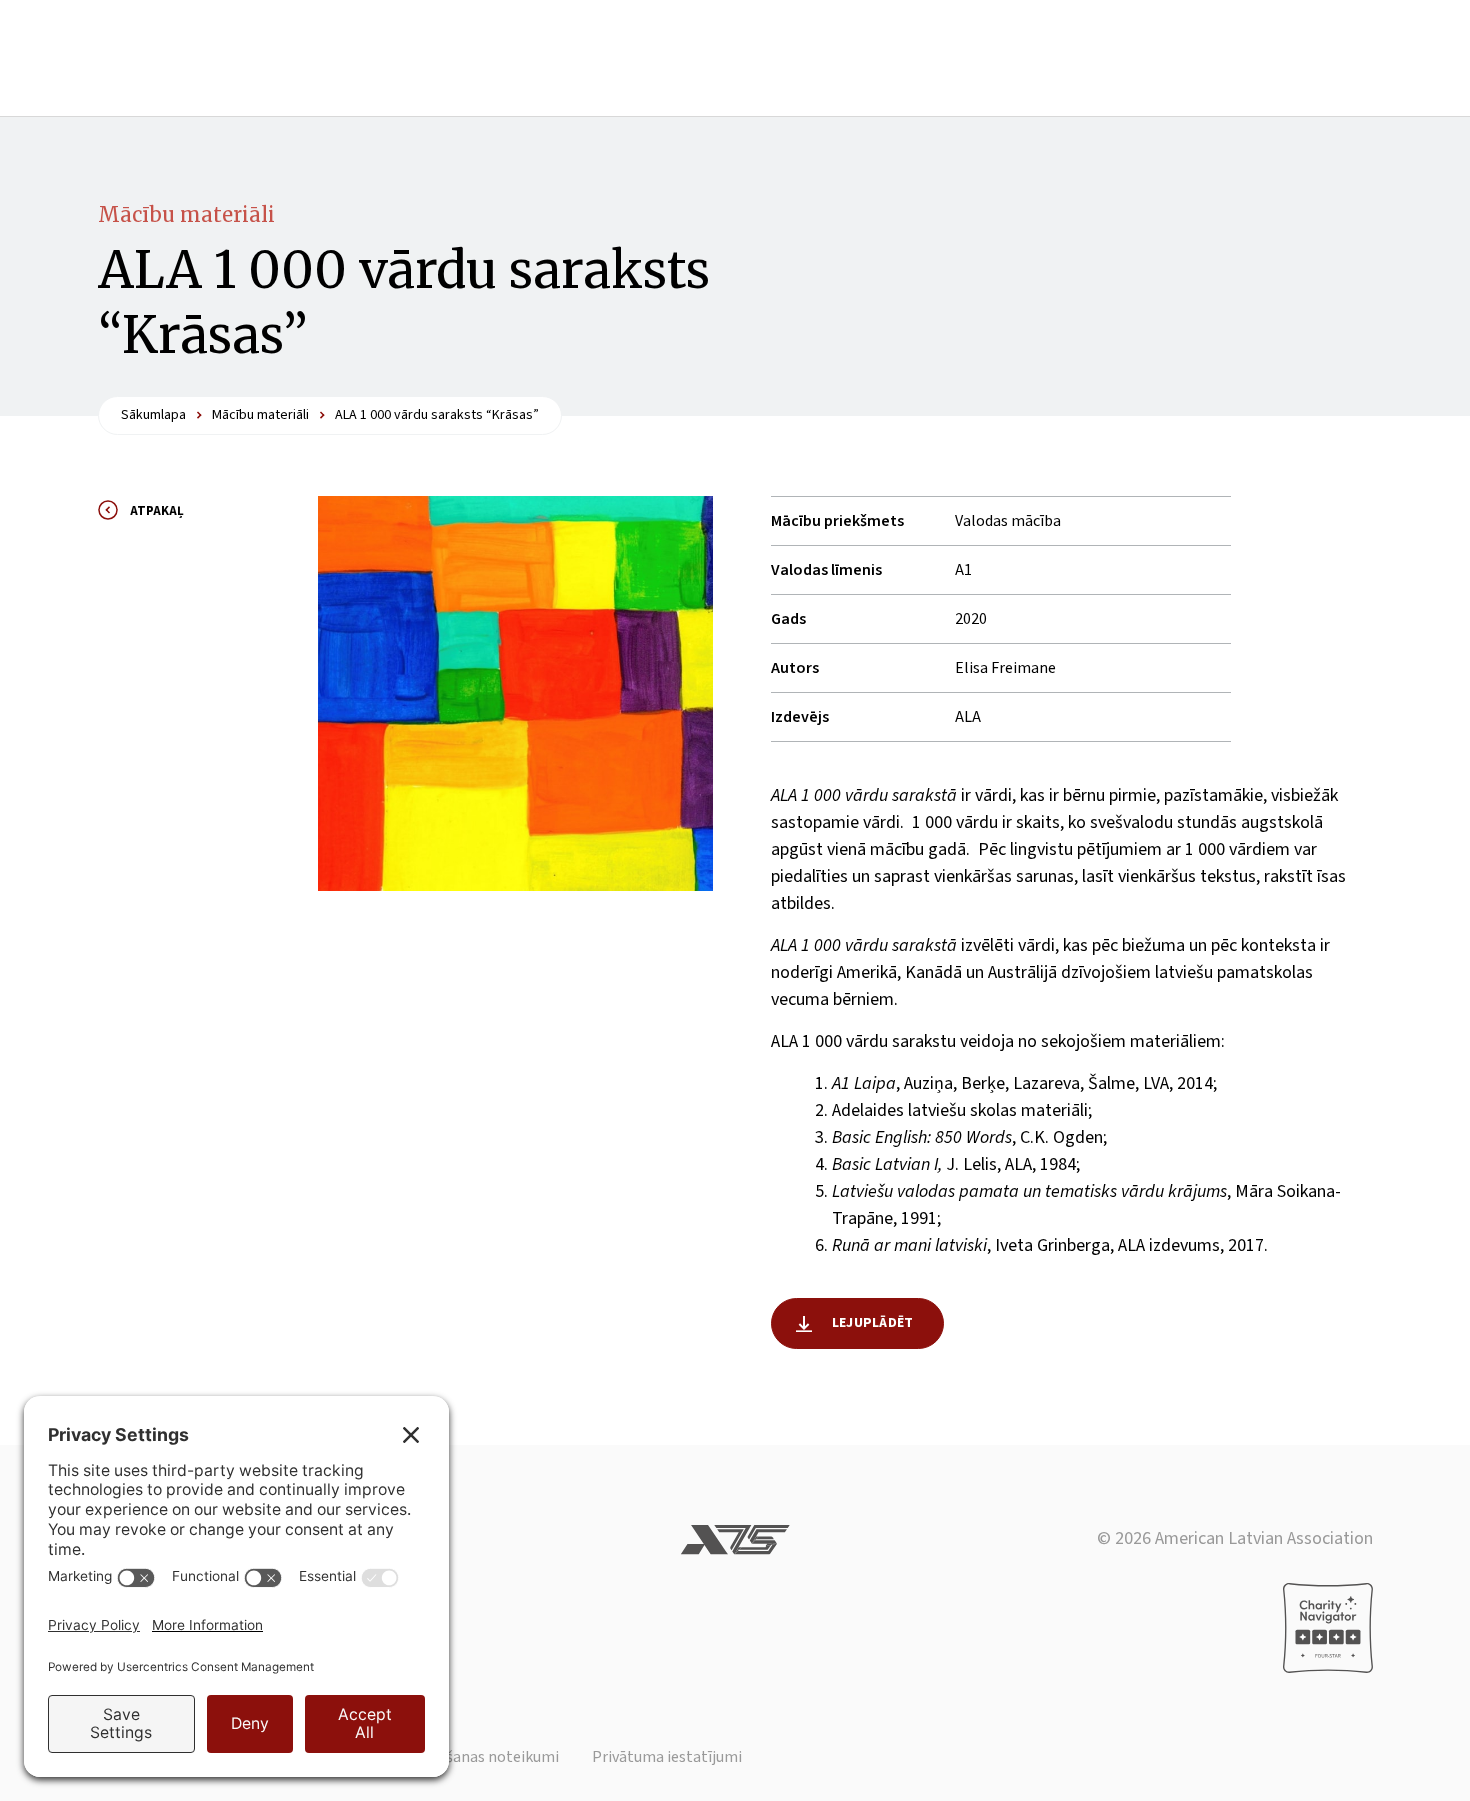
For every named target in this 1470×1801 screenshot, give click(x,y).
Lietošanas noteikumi (484, 1757)
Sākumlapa (153, 415)
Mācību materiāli (186, 214)
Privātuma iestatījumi (667, 1757)
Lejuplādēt (872, 1323)
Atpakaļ (157, 511)
